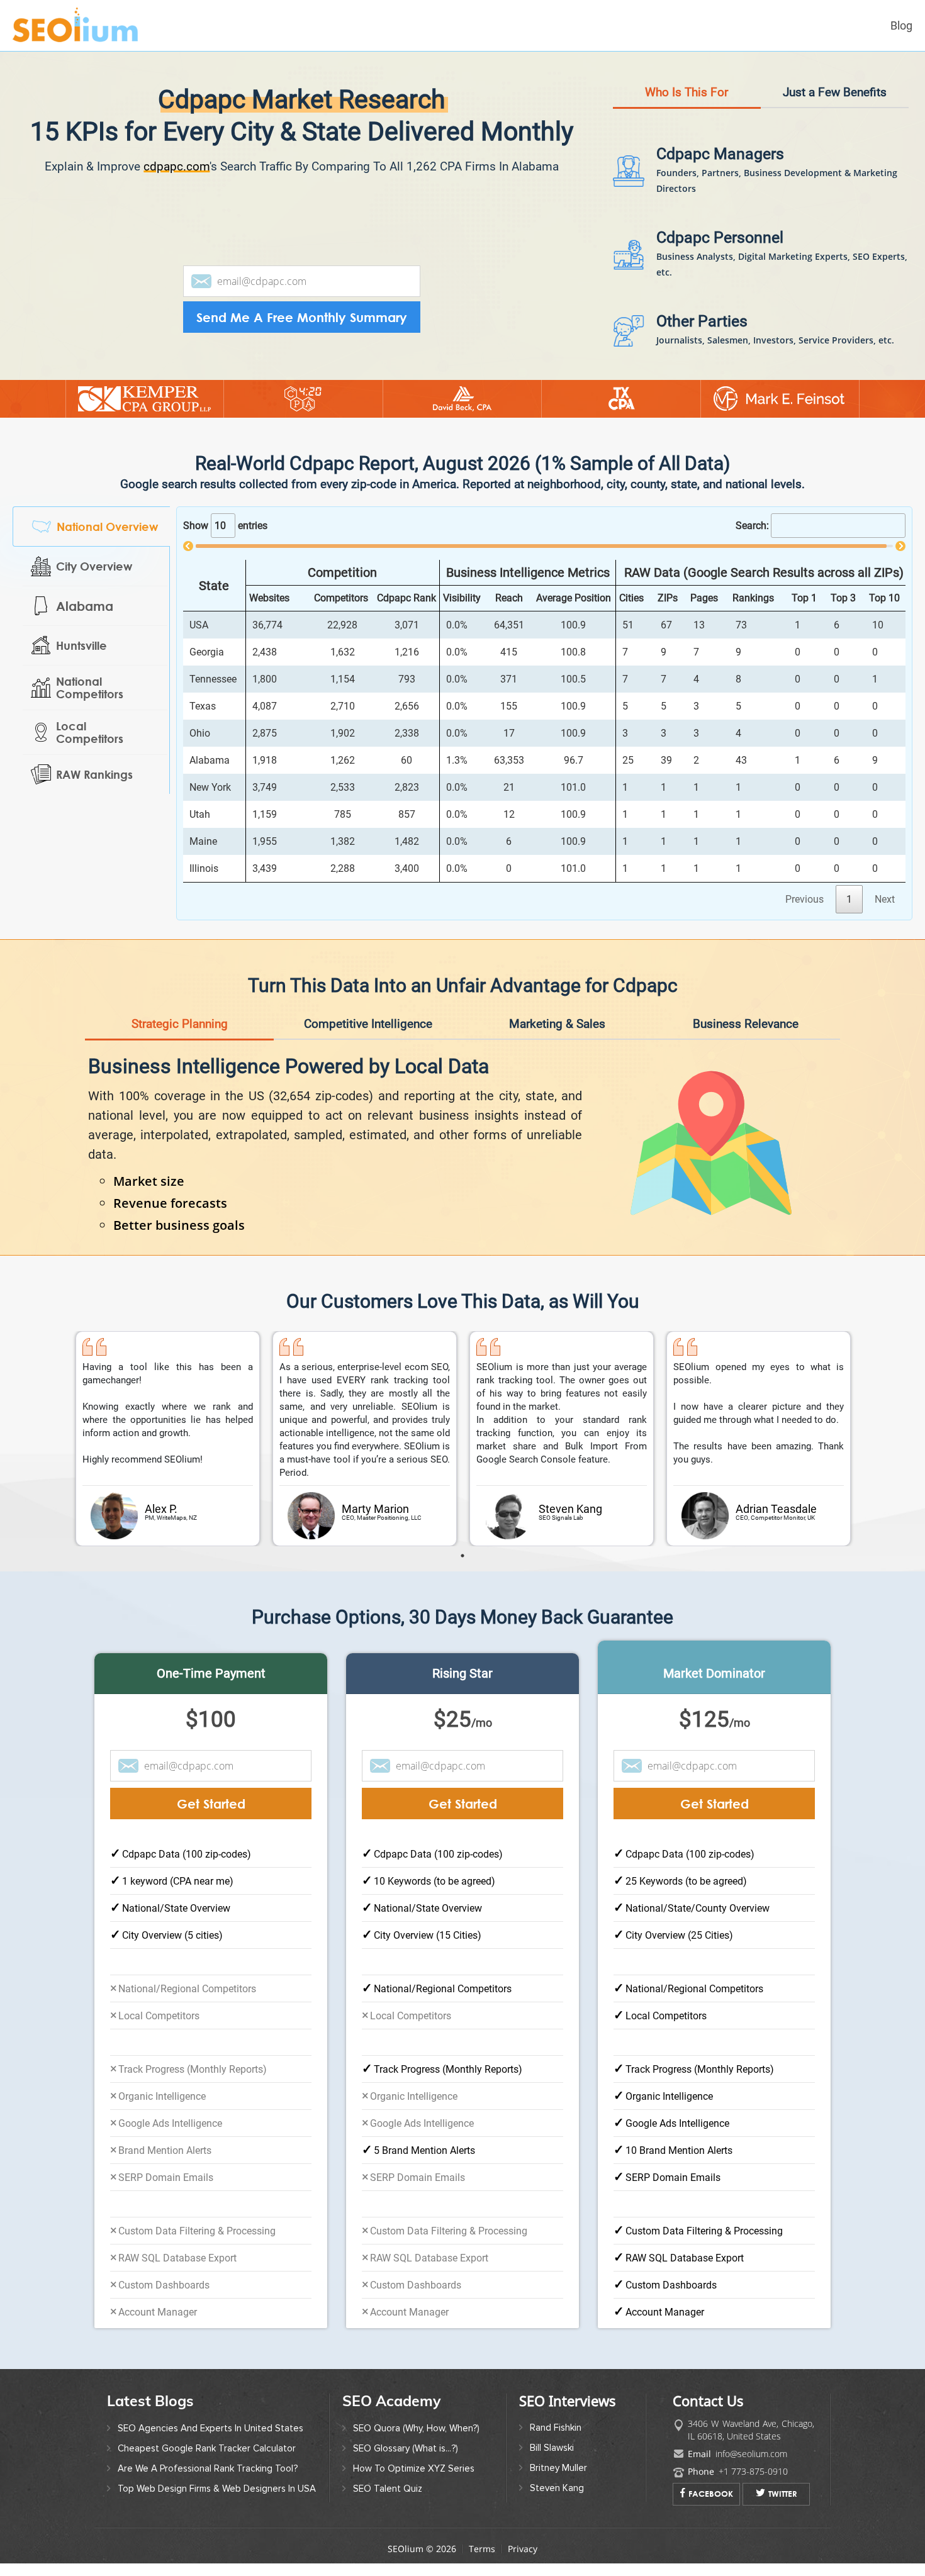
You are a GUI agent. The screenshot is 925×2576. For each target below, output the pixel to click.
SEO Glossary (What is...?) (406, 2448)
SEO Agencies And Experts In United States (210, 2428)
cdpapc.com (177, 166)
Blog (901, 25)
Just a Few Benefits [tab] (835, 92)
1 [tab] (462, 1556)
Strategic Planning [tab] (180, 1024)
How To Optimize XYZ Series (414, 2468)
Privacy (523, 2549)
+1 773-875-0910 (753, 2471)
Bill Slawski (552, 2448)
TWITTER (783, 2494)
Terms (482, 2549)
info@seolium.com (751, 2454)
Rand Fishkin (556, 2428)
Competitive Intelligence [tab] (368, 1024)
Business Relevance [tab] (746, 1024)
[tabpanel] (168, 1439)
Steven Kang (557, 2488)
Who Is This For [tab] (687, 92)
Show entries (225, 526)
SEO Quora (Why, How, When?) (416, 2428)
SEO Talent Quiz (388, 2489)
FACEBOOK (711, 2494)
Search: (752, 526)
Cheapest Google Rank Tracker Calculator (207, 2448)
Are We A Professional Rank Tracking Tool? (208, 2468)
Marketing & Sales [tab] (557, 1024)
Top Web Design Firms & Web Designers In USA (217, 2489)
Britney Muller (558, 2468)
